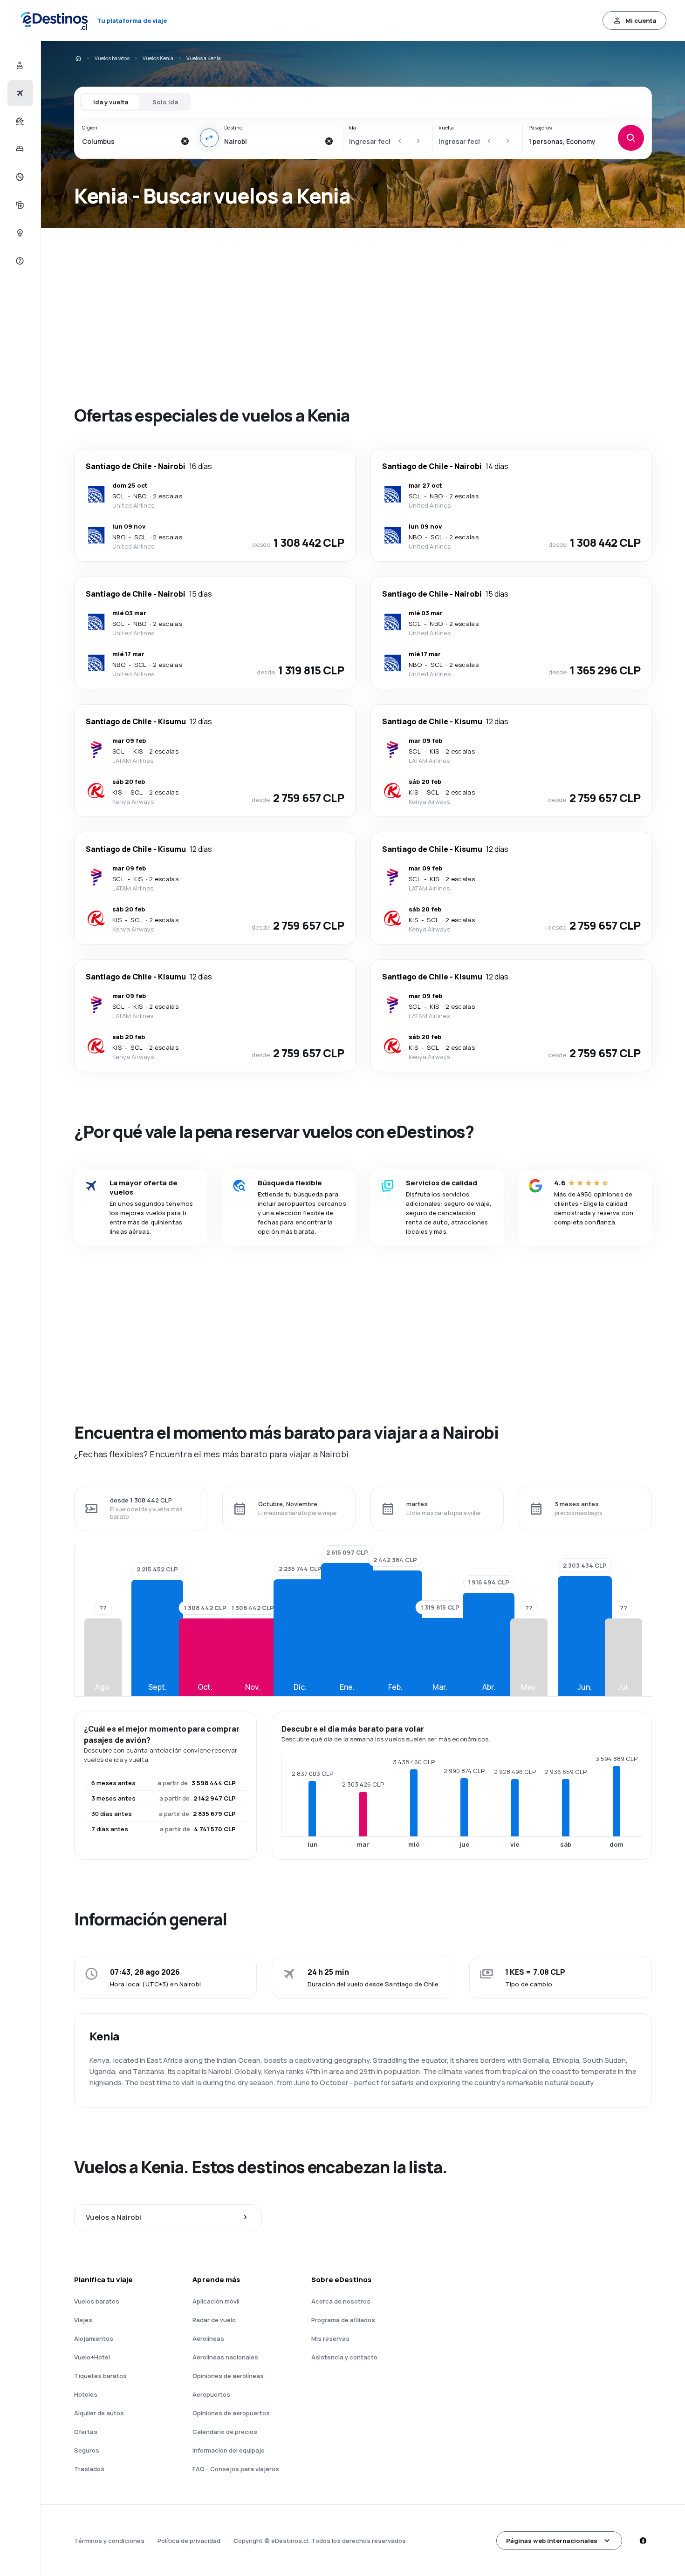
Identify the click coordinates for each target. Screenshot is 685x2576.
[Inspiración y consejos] (19, 233)
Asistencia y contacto (344, 2357)
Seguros (87, 2450)
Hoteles (86, 2394)
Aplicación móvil (216, 2301)
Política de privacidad (189, 2541)
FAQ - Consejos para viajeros (236, 2469)
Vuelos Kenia (158, 58)
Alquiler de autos (99, 2413)
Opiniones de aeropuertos (231, 2413)
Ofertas (86, 2432)
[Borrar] (185, 141)
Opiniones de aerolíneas (228, 2376)
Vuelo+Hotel (92, 2357)
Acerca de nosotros (341, 2301)
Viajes (83, 2320)
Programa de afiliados (343, 2320)
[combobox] (129, 141)
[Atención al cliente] (19, 261)
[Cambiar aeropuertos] (209, 138)
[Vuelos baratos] (19, 93)
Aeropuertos (211, 2394)
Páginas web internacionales (552, 2541)
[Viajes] (19, 121)
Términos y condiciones (109, 2541)
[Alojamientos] (19, 149)
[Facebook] (643, 2541)
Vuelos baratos (112, 58)
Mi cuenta (641, 20)
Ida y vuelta (111, 102)
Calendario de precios (225, 2432)
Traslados (89, 2469)
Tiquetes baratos (100, 2376)
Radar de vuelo (214, 2320)
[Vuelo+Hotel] (19, 65)
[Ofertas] (19, 177)
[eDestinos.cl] (78, 58)
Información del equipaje (229, 2450)
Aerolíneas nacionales (225, 2357)
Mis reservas (330, 2338)
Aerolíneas (208, 2338)
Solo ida (165, 102)
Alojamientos (94, 2338)
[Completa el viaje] (19, 205)
